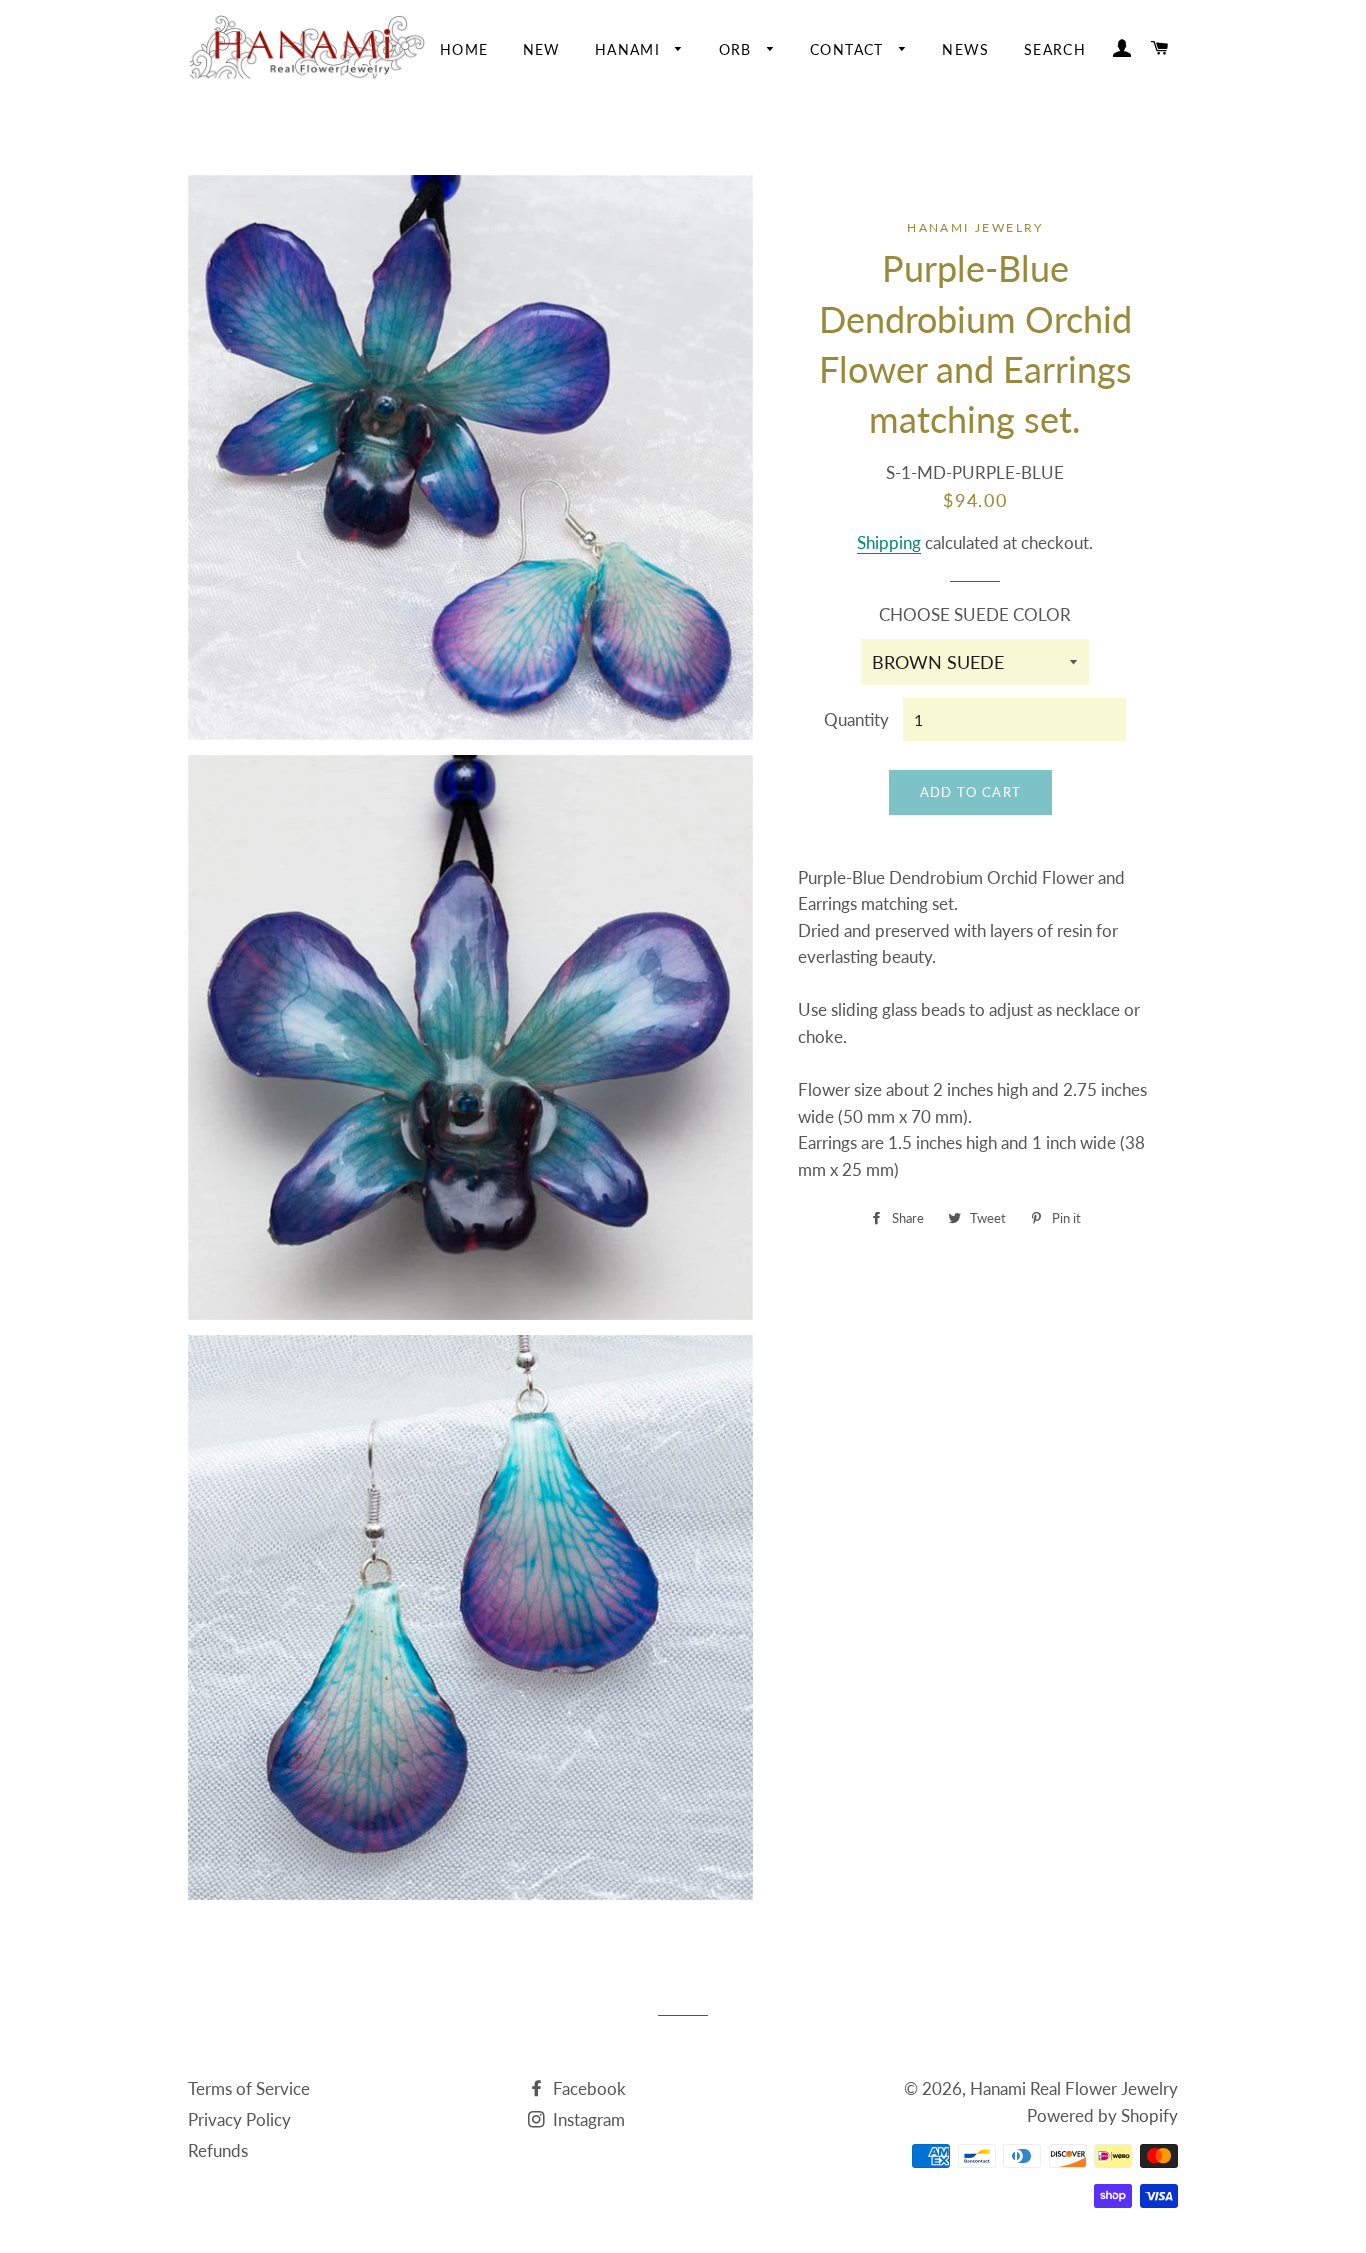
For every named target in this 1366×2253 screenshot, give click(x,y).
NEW (542, 49)
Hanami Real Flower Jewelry (1074, 2088)
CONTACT (849, 49)
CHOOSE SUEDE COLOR (975, 614)
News (966, 49)
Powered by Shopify (1102, 2115)
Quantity (856, 719)
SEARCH (1055, 49)
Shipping (889, 542)
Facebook (587, 2088)
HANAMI (630, 49)
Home (464, 49)
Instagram (587, 2119)
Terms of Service (249, 2088)
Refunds (218, 2150)
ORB (738, 49)
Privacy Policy (239, 2119)
